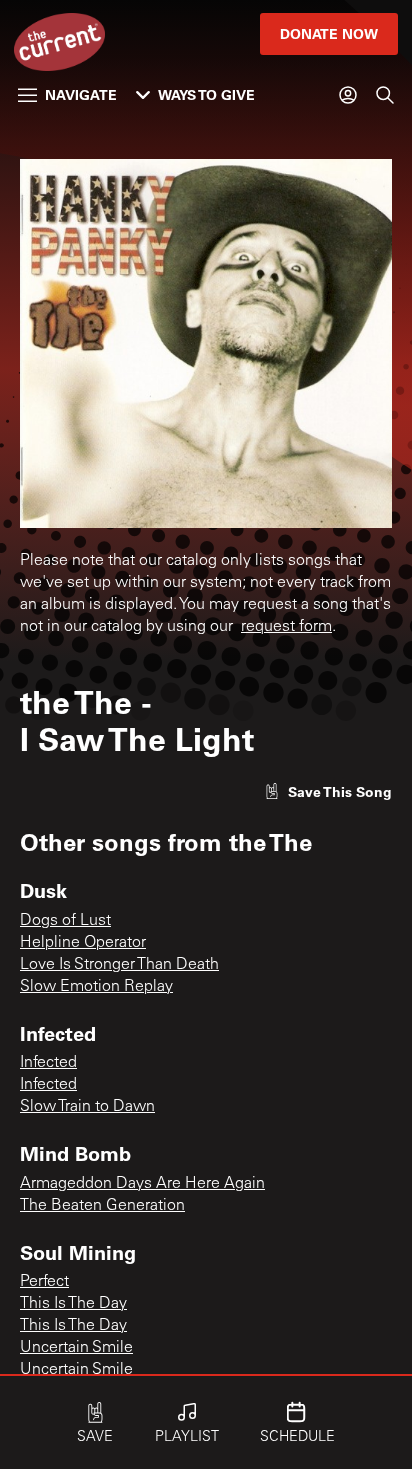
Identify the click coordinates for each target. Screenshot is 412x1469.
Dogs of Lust (65, 921)
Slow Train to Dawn (87, 1107)
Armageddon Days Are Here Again (142, 1184)
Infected (48, 1063)
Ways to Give (206, 94)
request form (286, 627)
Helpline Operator (83, 943)
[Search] (385, 95)
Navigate (81, 94)
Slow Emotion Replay (96, 987)
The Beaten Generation (102, 1206)
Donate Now (329, 33)
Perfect (44, 1282)
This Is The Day (73, 1304)
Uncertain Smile (76, 1348)
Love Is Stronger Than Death (119, 965)
